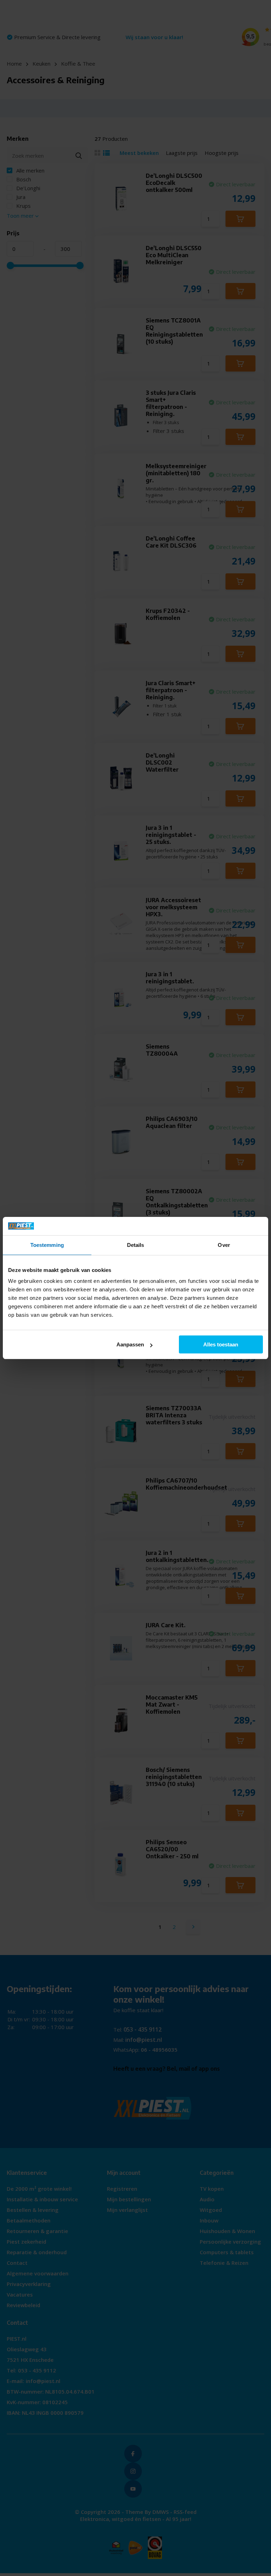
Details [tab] (136, 1245)
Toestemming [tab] (47, 1245)
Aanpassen (130, 1344)
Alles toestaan (221, 1344)
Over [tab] (224, 1245)
